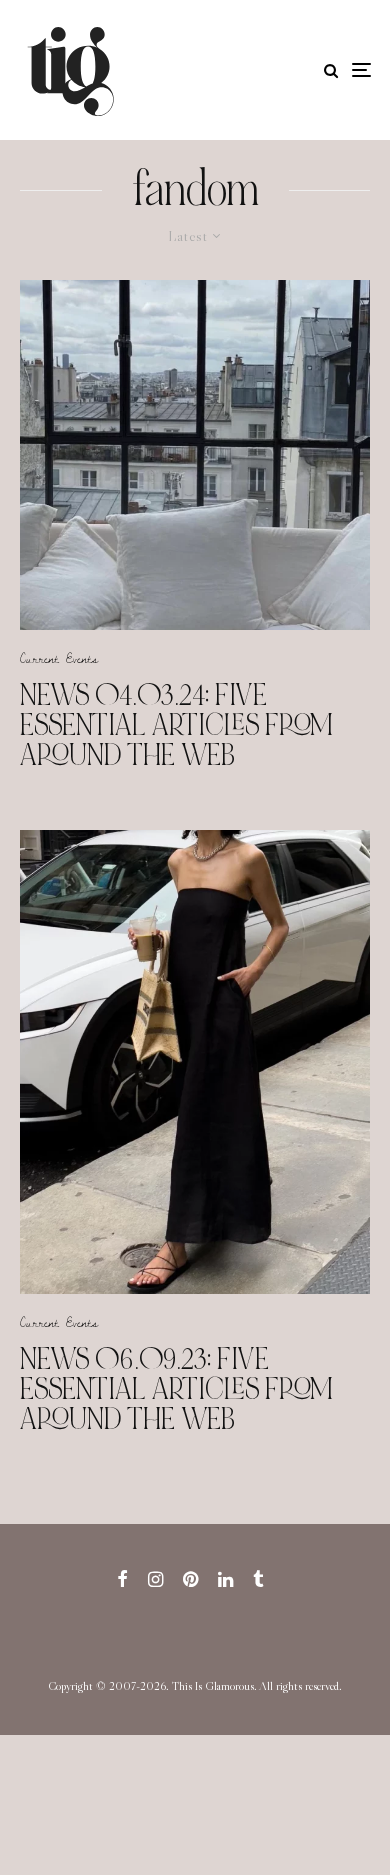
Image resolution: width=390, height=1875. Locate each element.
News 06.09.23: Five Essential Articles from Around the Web (176, 1389)
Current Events (59, 658)
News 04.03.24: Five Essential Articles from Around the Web (176, 725)
